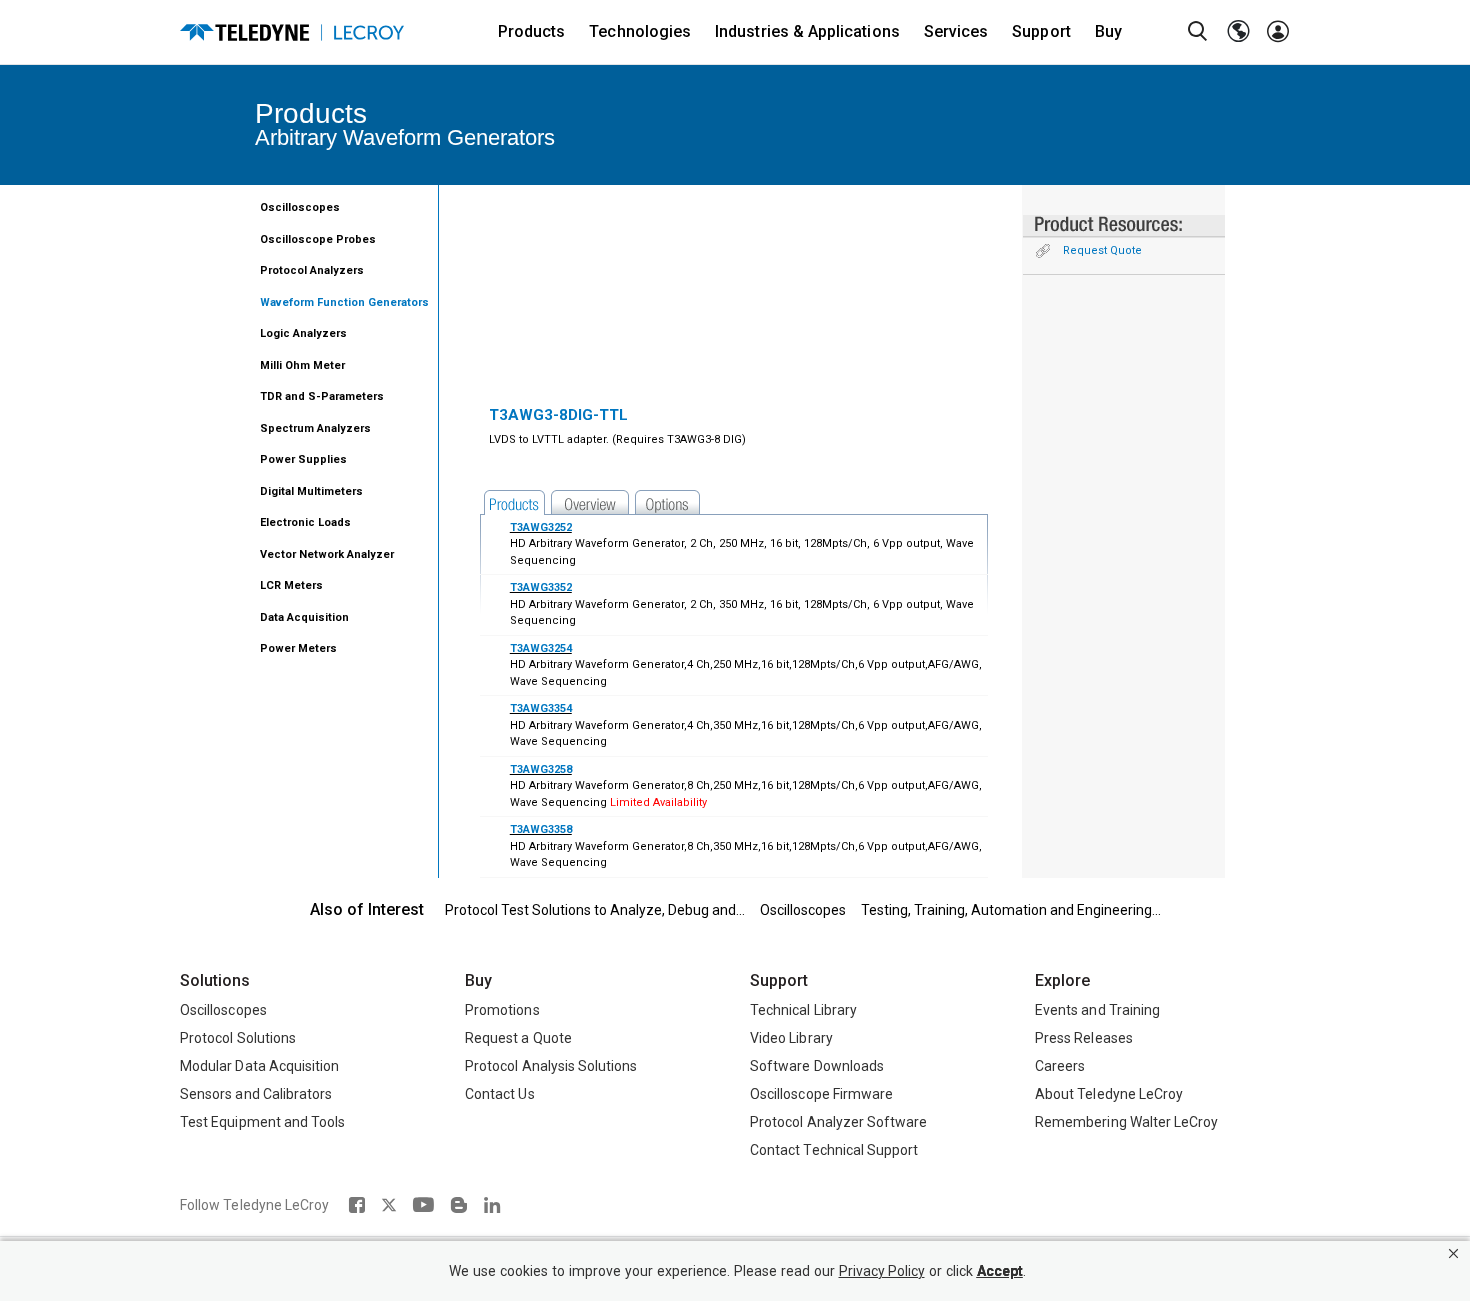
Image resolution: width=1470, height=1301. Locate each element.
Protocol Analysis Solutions (551, 1066)
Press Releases (1084, 1038)
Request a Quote (518, 1038)
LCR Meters (291, 585)
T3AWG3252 (541, 527)
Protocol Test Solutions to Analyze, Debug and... (595, 910)
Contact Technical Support (834, 1150)
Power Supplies (303, 459)
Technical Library (803, 1010)
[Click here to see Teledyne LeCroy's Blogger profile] (458, 1205)
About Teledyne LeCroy (1109, 1094)
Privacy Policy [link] (882, 1271)
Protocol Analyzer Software (838, 1122)
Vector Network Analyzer (327, 554)
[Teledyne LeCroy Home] (292, 32)
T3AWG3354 (541, 708)
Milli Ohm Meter (302, 365)
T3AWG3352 (541, 587)
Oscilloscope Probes (318, 239)
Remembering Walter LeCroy (1126, 1122)
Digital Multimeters (311, 491)
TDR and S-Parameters (322, 396)
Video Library (791, 1038)
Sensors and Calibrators (256, 1094)
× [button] (1453, 1253)
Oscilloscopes (300, 207)
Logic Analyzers (303, 333)
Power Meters (298, 648)
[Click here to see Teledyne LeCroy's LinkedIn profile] (492, 1205)
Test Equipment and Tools (262, 1122)
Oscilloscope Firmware (821, 1094)
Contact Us (500, 1094)
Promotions (502, 1010)
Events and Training (1097, 1010)
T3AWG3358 (541, 829)
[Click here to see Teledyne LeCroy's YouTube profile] (423, 1205)
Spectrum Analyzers (315, 428)
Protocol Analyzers (312, 270)
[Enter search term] (1198, 32)
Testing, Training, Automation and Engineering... (1011, 910)
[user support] (1278, 32)
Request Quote (1102, 250)
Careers (1060, 1066)
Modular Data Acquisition (259, 1066)
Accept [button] (1000, 1271)
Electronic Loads (305, 522)
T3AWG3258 (541, 769)
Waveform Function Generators (344, 302)
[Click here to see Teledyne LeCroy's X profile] (389, 1205)
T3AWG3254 (541, 648)
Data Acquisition (304, 617)
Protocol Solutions (238, 1038)
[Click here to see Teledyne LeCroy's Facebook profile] (356, 1205)
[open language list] (1238, 32)
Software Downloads (817, 1066)
